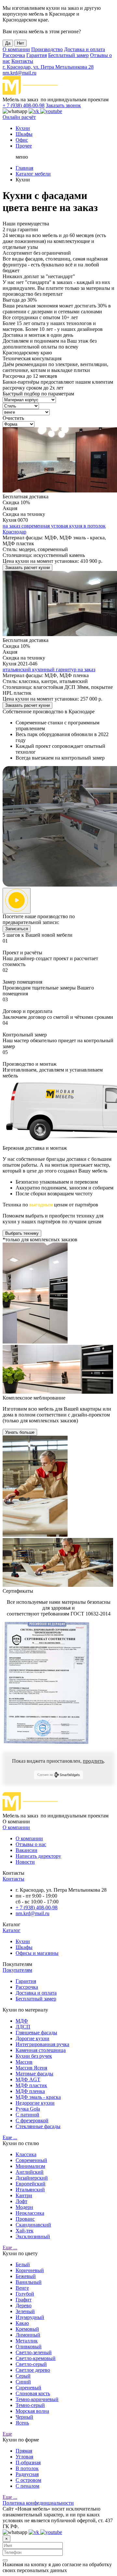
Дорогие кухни (32, 2038)
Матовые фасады (34, 2074)
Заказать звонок (63, 105)
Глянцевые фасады (36, 2033)
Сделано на (45, 1775)
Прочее (24, 146)
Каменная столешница (41, 2050)
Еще (7, 2434)
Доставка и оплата (84, 49)
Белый (23, 2264)
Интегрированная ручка (42, 2044)
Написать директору (38, 1856)
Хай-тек (25, 2231)
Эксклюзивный (33, 2236)
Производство (47, 49)
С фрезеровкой (32, 2121)
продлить (93, 1761)
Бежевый (26, 2276)
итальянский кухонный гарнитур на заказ (49, 669)
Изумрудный (30, 2317)
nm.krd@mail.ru (19, 73)
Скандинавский (33, 2225)
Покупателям (17, 1970)
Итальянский (30, 2190)
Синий (23, 2382)
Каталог (12, 1930)
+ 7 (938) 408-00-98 (24, 105)
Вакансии (26, 1850)
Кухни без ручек (34, 2056)
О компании (16, 49)
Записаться (17, 929)
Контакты (22, 61)
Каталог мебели (33, 174)
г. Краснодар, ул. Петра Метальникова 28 (48, 67)
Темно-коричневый (37, 2399)
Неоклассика (30, 2213)
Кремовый (27, 2329)
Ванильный (29, 2282)
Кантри (24, 2195)
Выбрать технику (22, 1233)
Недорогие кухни (35, 2103)
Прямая (24, 2451)
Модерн (24, 2207)
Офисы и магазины (37, 1953)
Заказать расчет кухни (27, 568)
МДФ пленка (30, 2091)
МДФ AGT (28, 2079)
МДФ (22, 2021)
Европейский (31, 2184)
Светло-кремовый (36, 2358)
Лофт (21, 2201)
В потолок (27, 2468)
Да (8, 43)
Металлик (27, 2341)
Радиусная (27, 2474)
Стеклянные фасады (38, 2126)
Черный (24, 2417)
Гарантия (37, 55)
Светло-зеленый (34, 2352)
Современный (31, 2160)
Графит (24, 2300)
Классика (26, 2154)
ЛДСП (23, 2027)
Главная (24, 168)
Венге (22, 2288)
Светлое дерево (33, 2370)
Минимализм (30, 2166)
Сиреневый (28, 2388)
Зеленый (25, 2311)
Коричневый (30, 2270)
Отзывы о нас (31, 1844)
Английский (30, 2172)
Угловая (24, 2457)
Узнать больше (20, 1432)
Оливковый (29, 2347)
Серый (23, 2376)
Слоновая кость (33, 2393)
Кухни (23, 128)
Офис (22, 140)
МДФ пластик (31, 2085)
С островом (28, 2480)
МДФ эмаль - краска (38, 2097)
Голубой (25, 2294)
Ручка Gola (28, 2109)
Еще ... (10, 2137)
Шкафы (24, 134)
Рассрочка (14, 55)
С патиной (27, 2115)
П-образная (28, 2462)
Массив (24, 2062)
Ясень (22, 2423)
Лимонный (28, 2335)
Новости (25, 1862)
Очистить (13, 418)
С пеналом (27, 2486)
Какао (22, 2323)
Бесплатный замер (68, 55)
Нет (20, 43)
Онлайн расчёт (19, 117)
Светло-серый (31, 2364)
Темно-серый (30, 2405)
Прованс (25, 2219)
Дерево (24, 2306)
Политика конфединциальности (38, 2503)
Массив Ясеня (31, 2068)
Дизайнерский (32, 2178)
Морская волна (32, 2411)
